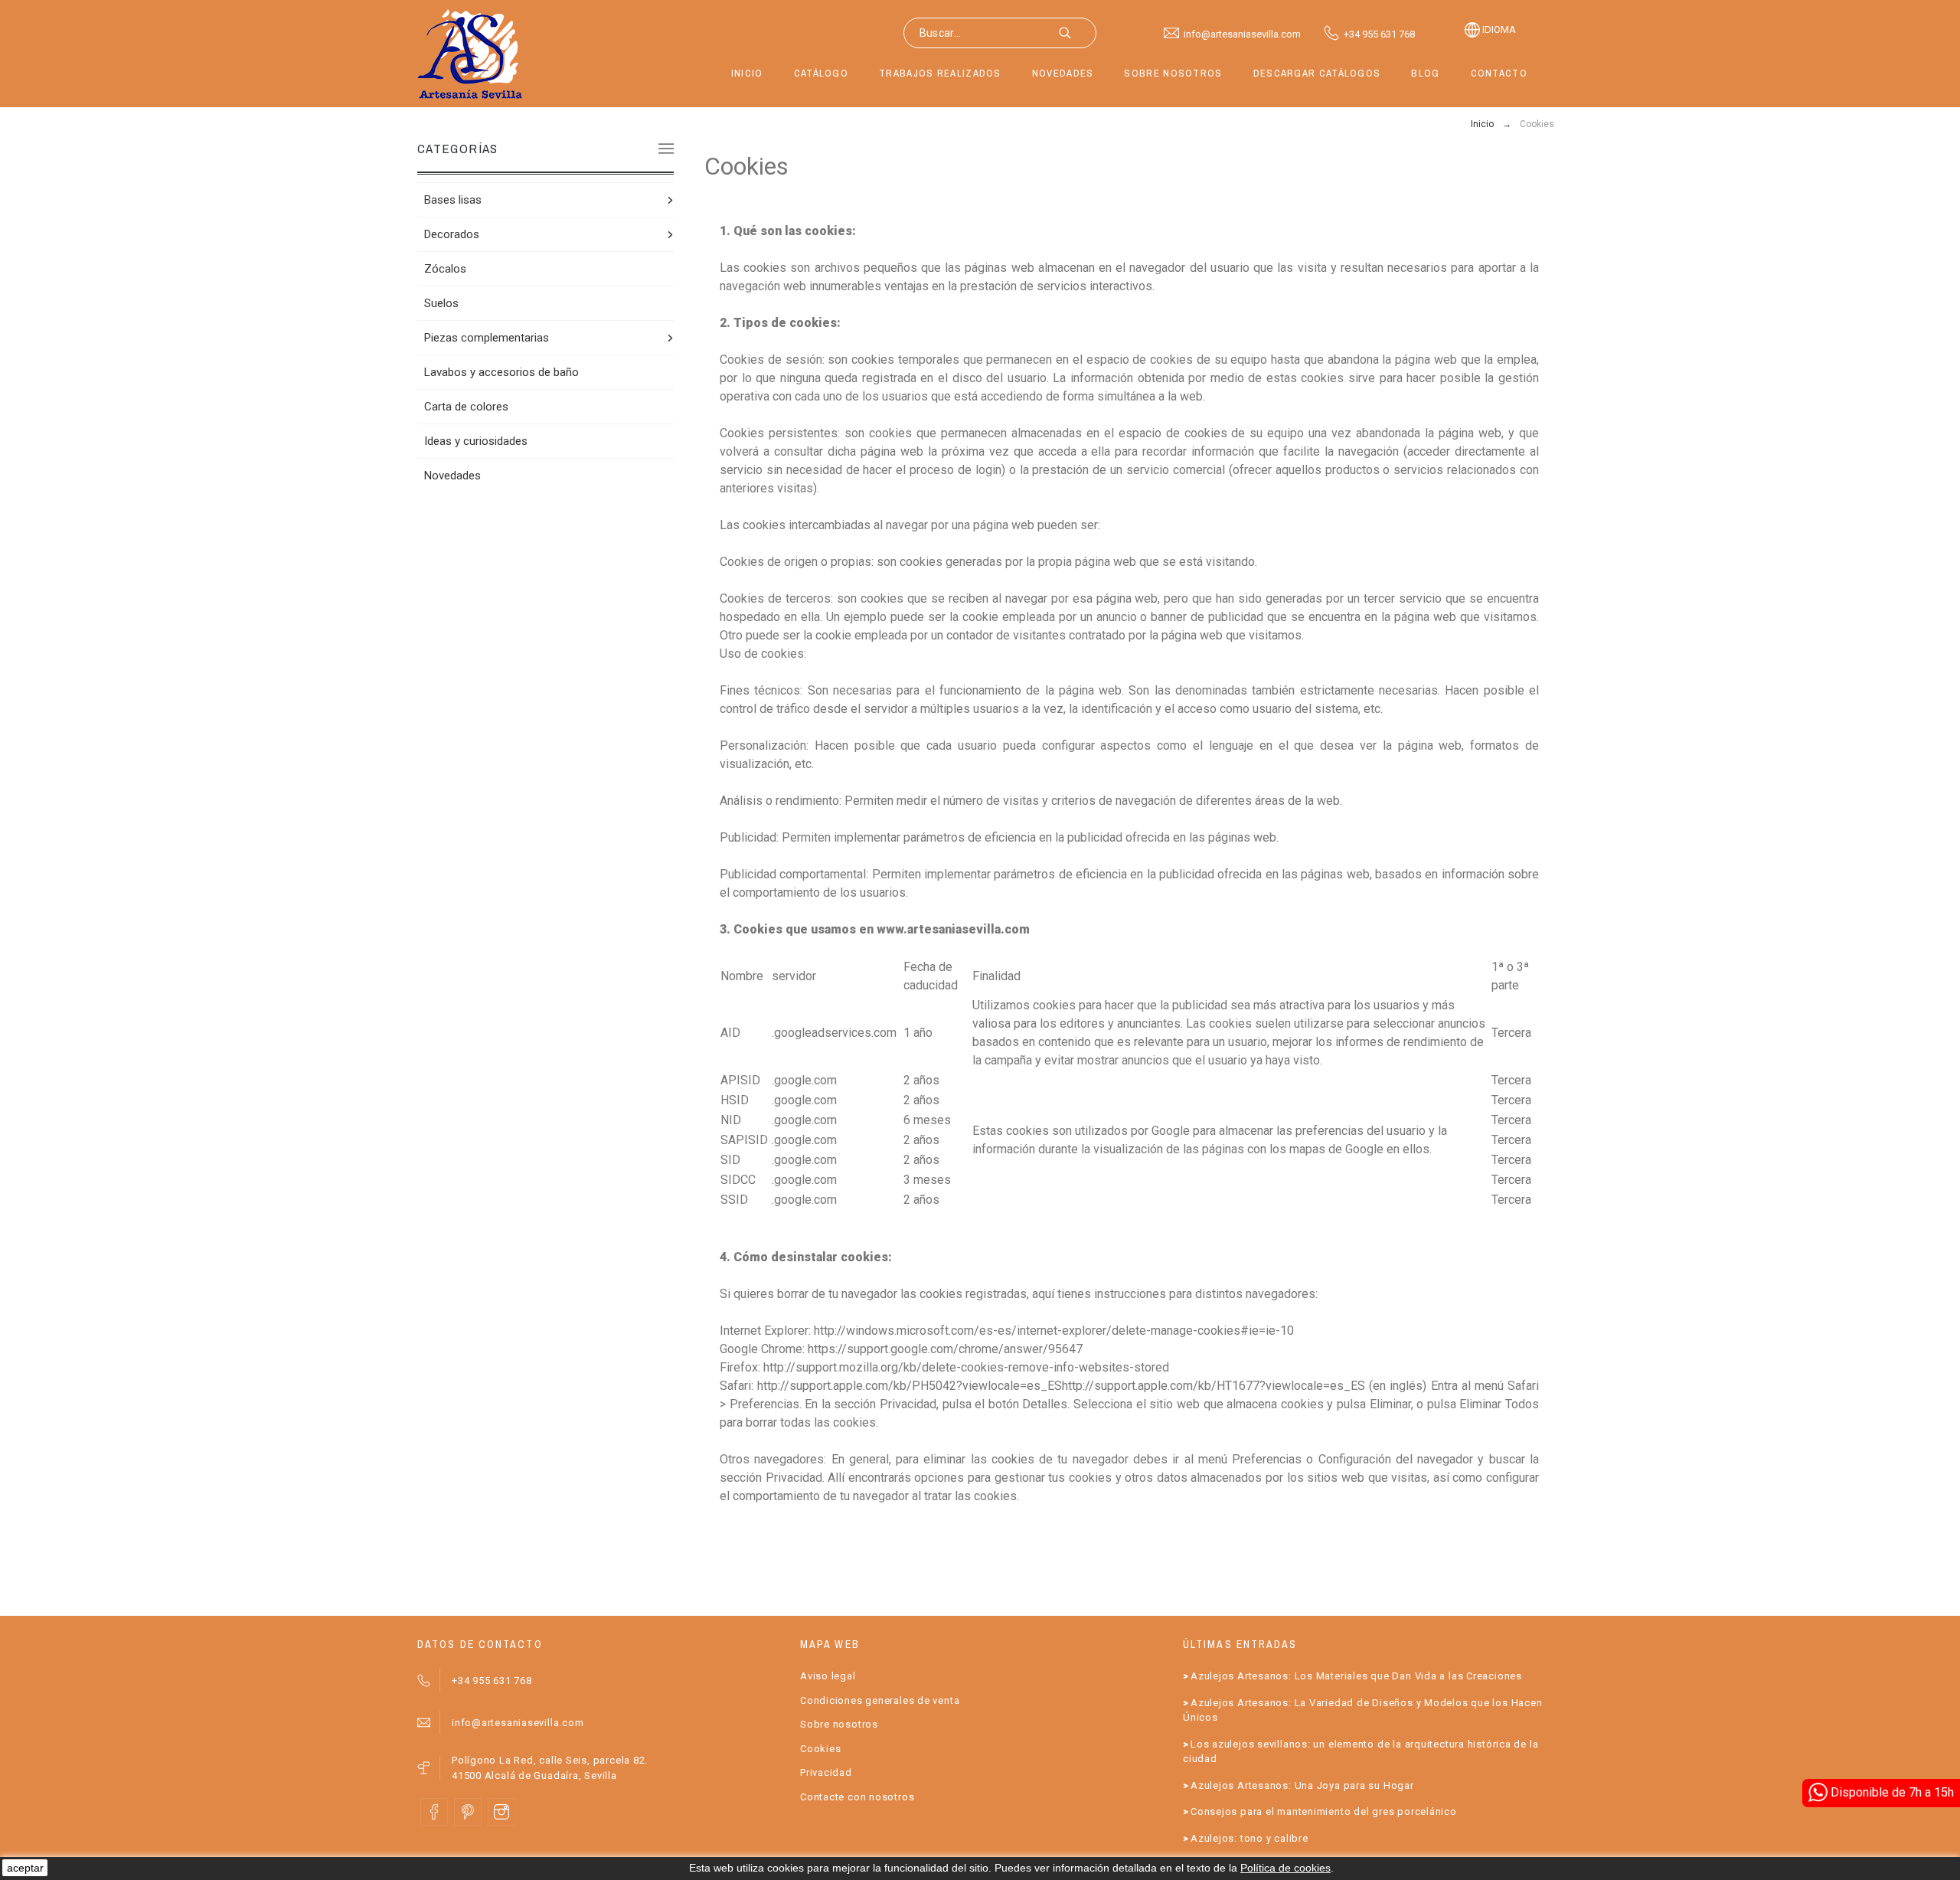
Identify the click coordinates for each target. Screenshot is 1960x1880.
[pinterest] (468, 1812)
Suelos (441, 303)
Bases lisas (453, 200)
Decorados (452, 234)
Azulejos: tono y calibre (1249, 1838)
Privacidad (826, 1772)
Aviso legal (828, 1676)
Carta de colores (466, 407)
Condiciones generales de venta (880, 1700)
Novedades (452, 476)
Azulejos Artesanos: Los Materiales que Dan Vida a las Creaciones (1356, 1676)
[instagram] (501, 1812)
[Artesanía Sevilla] (470, 54)
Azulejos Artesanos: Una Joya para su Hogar (1302, 1785)
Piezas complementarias (487, 338)
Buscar (1077, 33)
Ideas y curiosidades (476, 441)
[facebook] (434, 1812)
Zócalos (445, 269)
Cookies (820, 1749)
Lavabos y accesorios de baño (501, 372)
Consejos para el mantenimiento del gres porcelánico (1324, 1811)
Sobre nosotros (839, 1724)
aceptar (25, 1868)
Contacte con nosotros (857, 1797)
